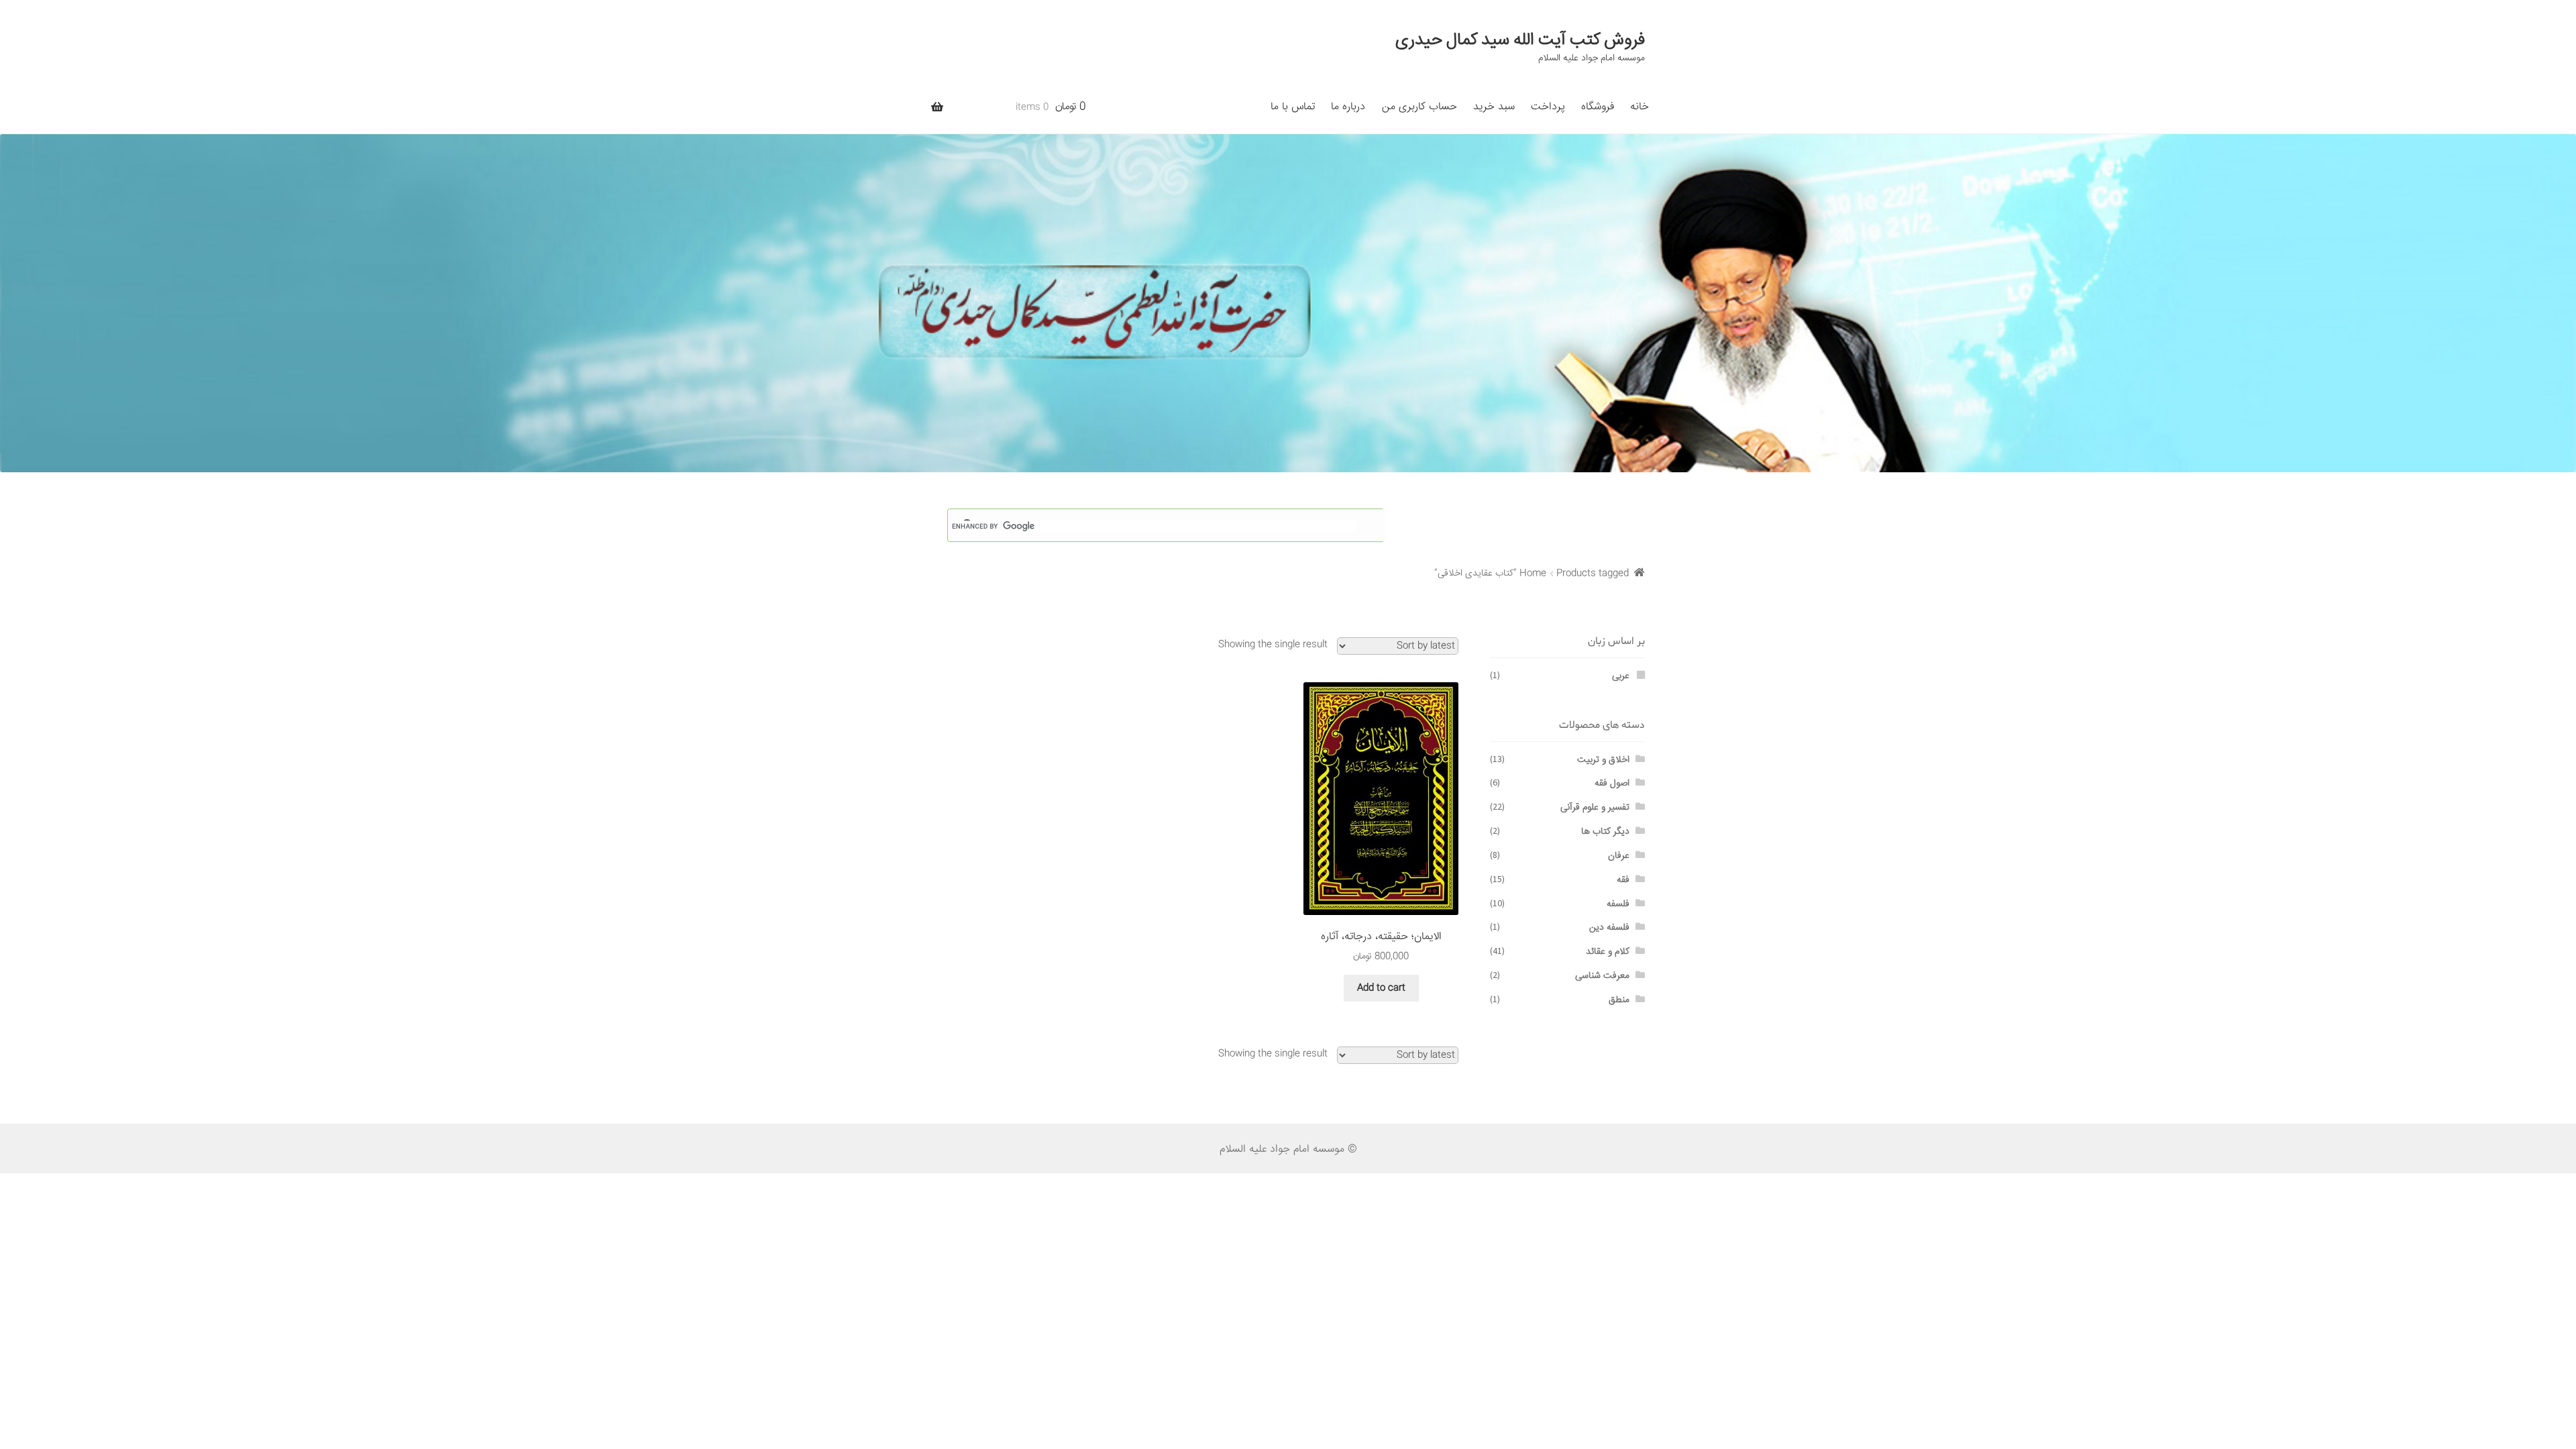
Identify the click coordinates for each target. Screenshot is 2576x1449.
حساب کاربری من (1419, 107)
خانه (1640, 107)
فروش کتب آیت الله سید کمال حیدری (1520, 40)
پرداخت (1548, 107)
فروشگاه (1598, 107)
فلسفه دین (1609, 928)
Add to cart (1381, 988)
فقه (1623, 880)
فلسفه (1618, 904)
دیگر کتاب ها (1605, 832)
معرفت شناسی (1602, 976)
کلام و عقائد (1608, 952)
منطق (1619, 1000)
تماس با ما (1293, 107)
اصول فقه (1612, 784)
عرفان (1619, 856)
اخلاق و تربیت (1603, 760)
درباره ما (1348, 107)
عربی (1621, 676)
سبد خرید (1494, 107)
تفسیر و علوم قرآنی (1595, 808)
